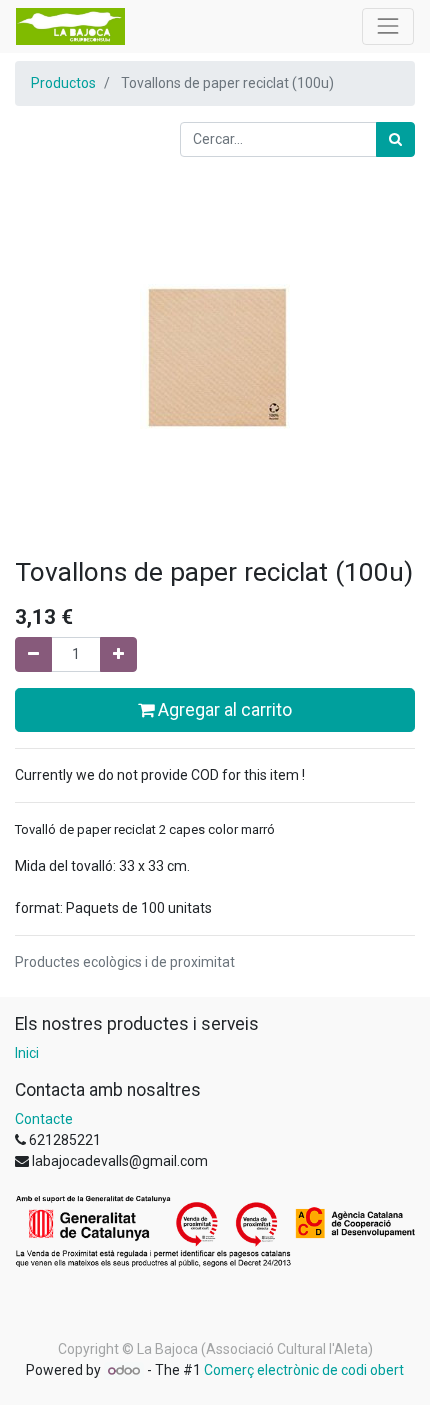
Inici (27, 1053)
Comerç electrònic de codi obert (304, 1370)
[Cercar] (395, 139)
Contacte (44, 1119)
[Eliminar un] (33, 654)
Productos (63, 83)
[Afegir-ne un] (118, 654)
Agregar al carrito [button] (223, 710)
